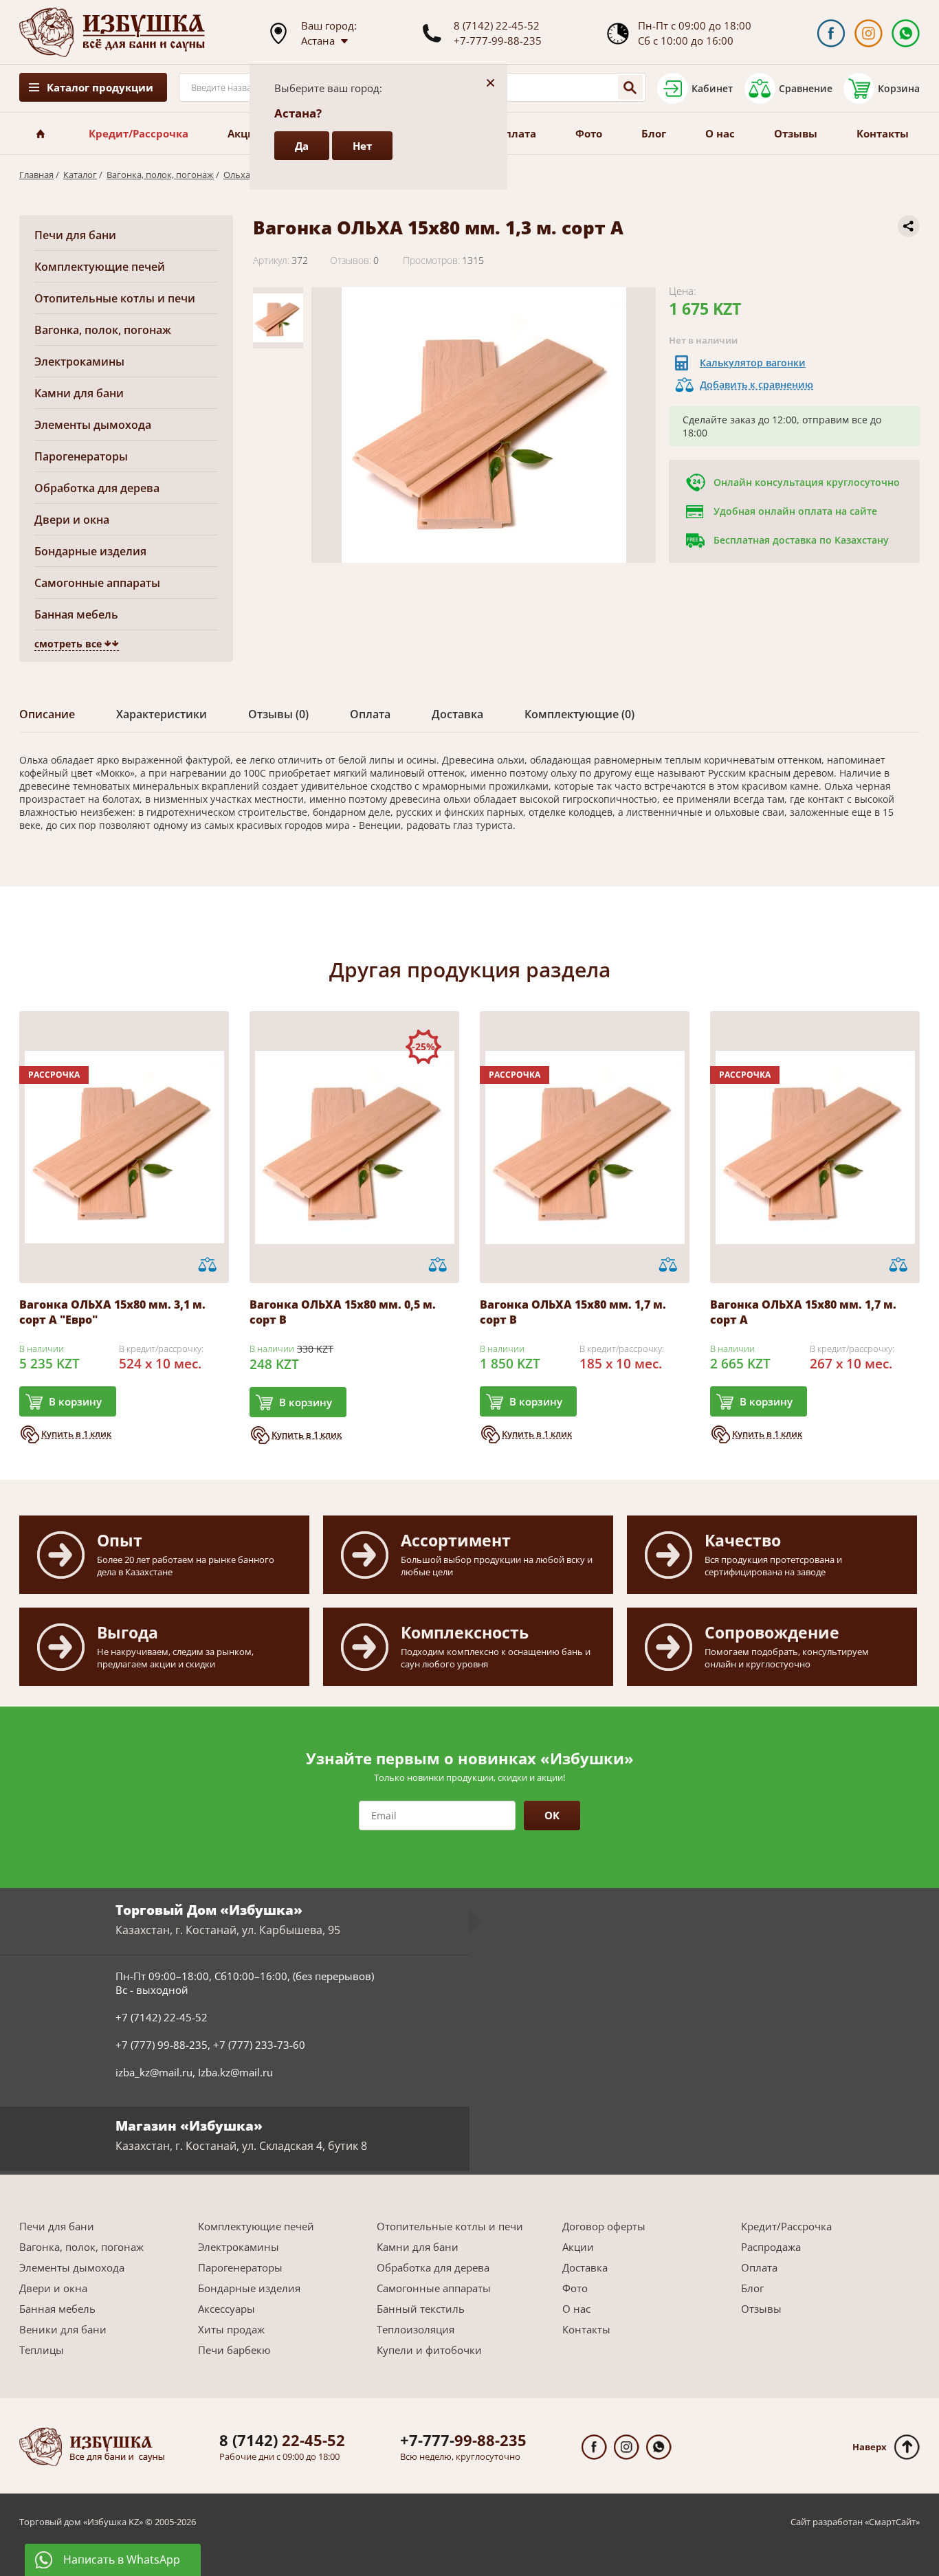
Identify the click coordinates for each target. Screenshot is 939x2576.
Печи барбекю (234, 2350)
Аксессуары (227, 2309)
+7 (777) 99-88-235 (162, 2045)
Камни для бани (79, 393)
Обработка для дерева (97, 488)
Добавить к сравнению (756, 385)
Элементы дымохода (93, 425)
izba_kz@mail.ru (154, 2072)
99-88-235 (463, 2440)
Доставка (585, 2267)
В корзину (75, 1401)
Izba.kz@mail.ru (235, 2072)
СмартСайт (892, 2522)
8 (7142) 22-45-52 (497, 25)
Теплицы (42, 2350)
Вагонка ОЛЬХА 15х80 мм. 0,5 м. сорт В (343, 1312)
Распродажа (771, 2247)
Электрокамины (79, 362)
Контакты (883, 133)
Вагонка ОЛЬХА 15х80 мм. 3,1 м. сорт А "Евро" (112, 1312)
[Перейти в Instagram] (869, 33)
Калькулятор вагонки (753, 363)
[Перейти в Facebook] (831, 33)
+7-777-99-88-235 (498, 41)
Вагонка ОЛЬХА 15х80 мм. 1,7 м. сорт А (803, 1312)
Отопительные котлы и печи (115, 298)
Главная (36, 175)
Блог (654, 133)
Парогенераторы (81, 456)
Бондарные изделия (90, 551)
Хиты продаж (231, 2329)
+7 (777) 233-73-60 (259, 2045)
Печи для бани (75, 235)
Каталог (80, 175)
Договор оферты (604, 2226)
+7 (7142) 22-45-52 (162, 2017)
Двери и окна (72, 520)
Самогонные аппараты (97, 583)
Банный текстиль (421, 2309)
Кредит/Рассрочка (139, 133)
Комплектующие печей (100, 267)
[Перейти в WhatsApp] (906, 33)
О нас (720, 133)
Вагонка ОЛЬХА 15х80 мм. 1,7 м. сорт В (573, 1312)
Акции (245, 133)
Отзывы (796, 133)
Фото (589, 133)
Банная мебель (76, 614)
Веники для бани (63, 2329)
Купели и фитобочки (429, 2350)
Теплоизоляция (416, 2329)
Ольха (237, 175)
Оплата (516, 133)
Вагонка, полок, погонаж (160, 175)
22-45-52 (282, 2440)
